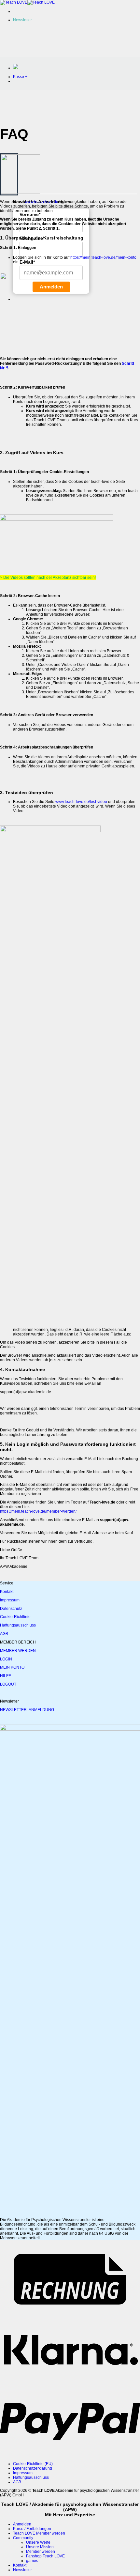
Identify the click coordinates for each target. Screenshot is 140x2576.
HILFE (6, 1676)
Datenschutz (11, 1609)
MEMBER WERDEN (18, 1651)
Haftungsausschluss (18, 1625)
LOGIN (6, 1659)
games (32, 2561)
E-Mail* (27, 262)
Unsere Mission (40, 2547)
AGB (4, 1634)
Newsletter (22, 2570)
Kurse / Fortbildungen (32, 2529)
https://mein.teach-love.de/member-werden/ (38, 1511)
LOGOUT (8, 1684)
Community (23, 2538)
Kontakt (7, 1592)
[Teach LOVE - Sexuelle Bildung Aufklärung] (27, 2)
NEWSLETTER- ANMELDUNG (27, 1710)
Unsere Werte (38, 2542)
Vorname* (30, 214)
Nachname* (32, 238)
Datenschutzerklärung (33, 2468)
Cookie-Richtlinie (15, 1617)
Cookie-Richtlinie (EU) (33, 2464)
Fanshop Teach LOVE (45, 2556)
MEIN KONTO (12, 1667)
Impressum (10, 1600)
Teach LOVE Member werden (39, 2533)
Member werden (41, 2552)
